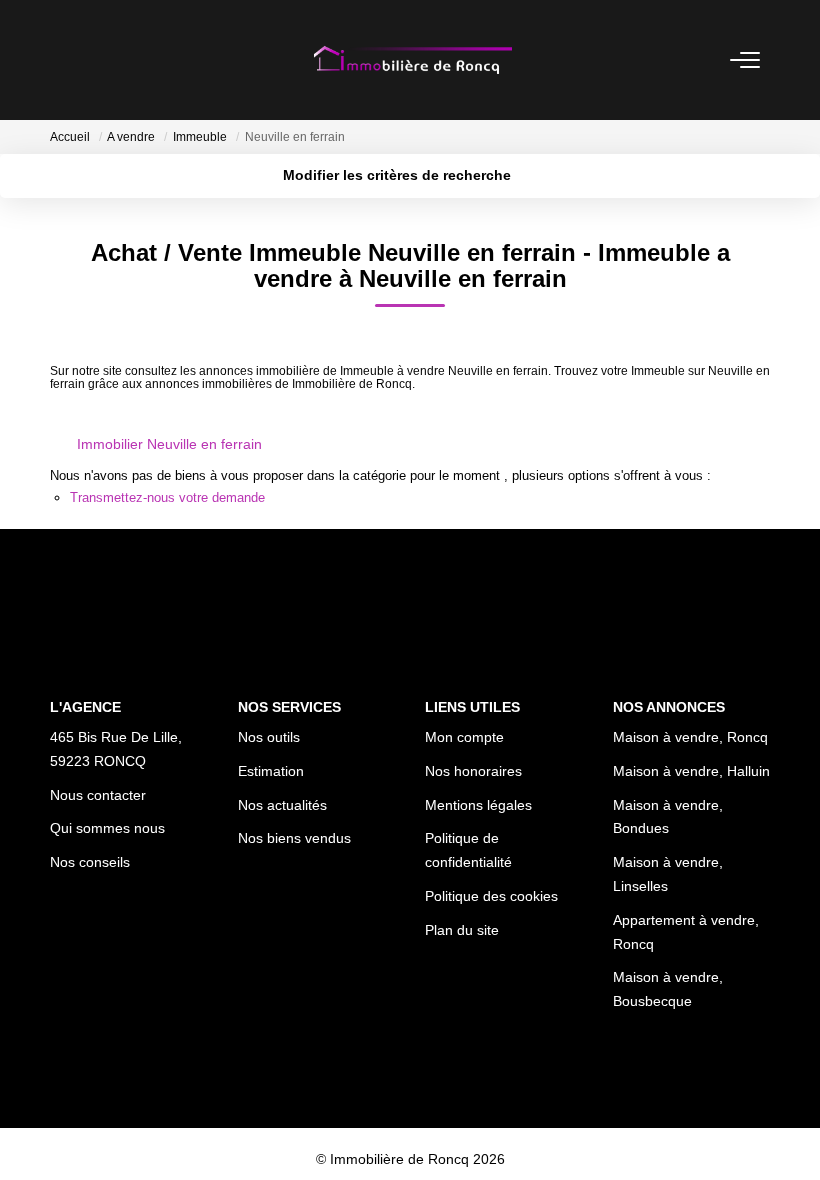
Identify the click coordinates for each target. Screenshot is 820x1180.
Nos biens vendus (294, 838)
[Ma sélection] (86, 59)
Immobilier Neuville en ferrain (169, 444)
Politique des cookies (491, 896)
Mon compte (464, 737)
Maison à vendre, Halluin (691, 771)
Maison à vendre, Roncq (690, 737)
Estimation (271, 771)
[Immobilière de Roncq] (412, 60)
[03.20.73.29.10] (793, 1134)
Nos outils (269, 737)
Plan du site (462, 930)
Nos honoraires (473, 771)
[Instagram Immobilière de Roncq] (438, 1101)
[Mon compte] (62, 59)
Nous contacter (98, 795)
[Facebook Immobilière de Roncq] (381, 1101)
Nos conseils (90, 862)
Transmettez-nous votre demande (167, 497)
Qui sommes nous (107, 828)
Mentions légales (478, 805)
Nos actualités (282, 805)
